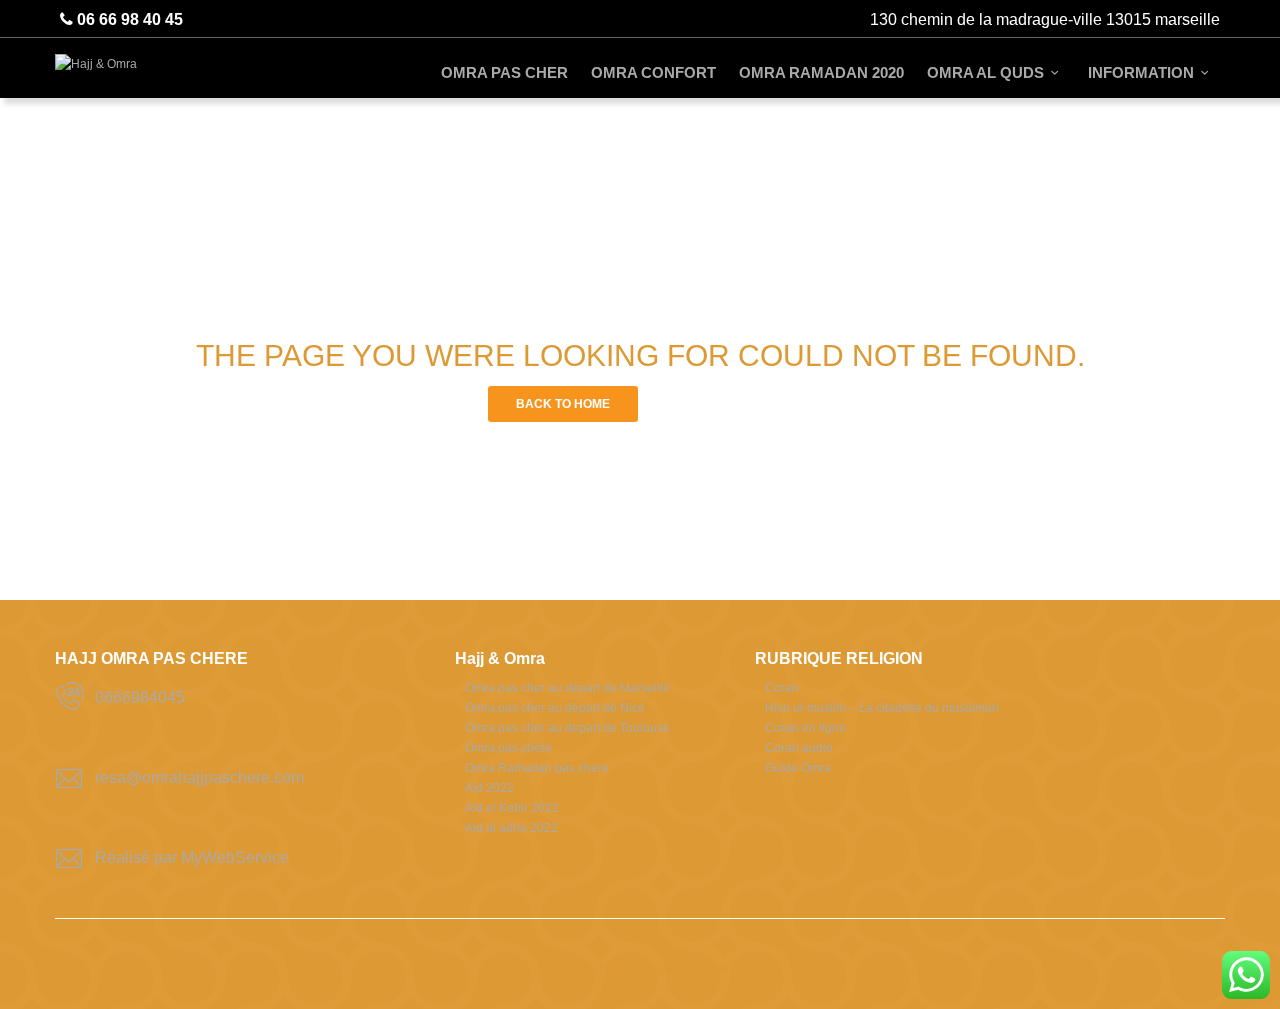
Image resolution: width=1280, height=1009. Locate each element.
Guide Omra (798, 768)
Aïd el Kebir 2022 (512, 808)
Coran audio (799, 748)
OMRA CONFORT (653, 72)
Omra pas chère (508, 748)
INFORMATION (1141, 72)
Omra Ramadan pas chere (537, 768)
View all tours (717, 404)
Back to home (563, 404)
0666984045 (140, 697)
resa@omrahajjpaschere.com (199, 777)
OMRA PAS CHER (504, 72)
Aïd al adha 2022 (511, 828)
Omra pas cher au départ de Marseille (567, 688)
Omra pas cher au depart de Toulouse (567, 728)
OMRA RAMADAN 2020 (821, 72)
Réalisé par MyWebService (192, 857)
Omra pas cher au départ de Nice (555, 708)
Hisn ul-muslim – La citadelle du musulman (882, 708)
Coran (782, 688)
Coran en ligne (805, 728)
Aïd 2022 (489, 788)
